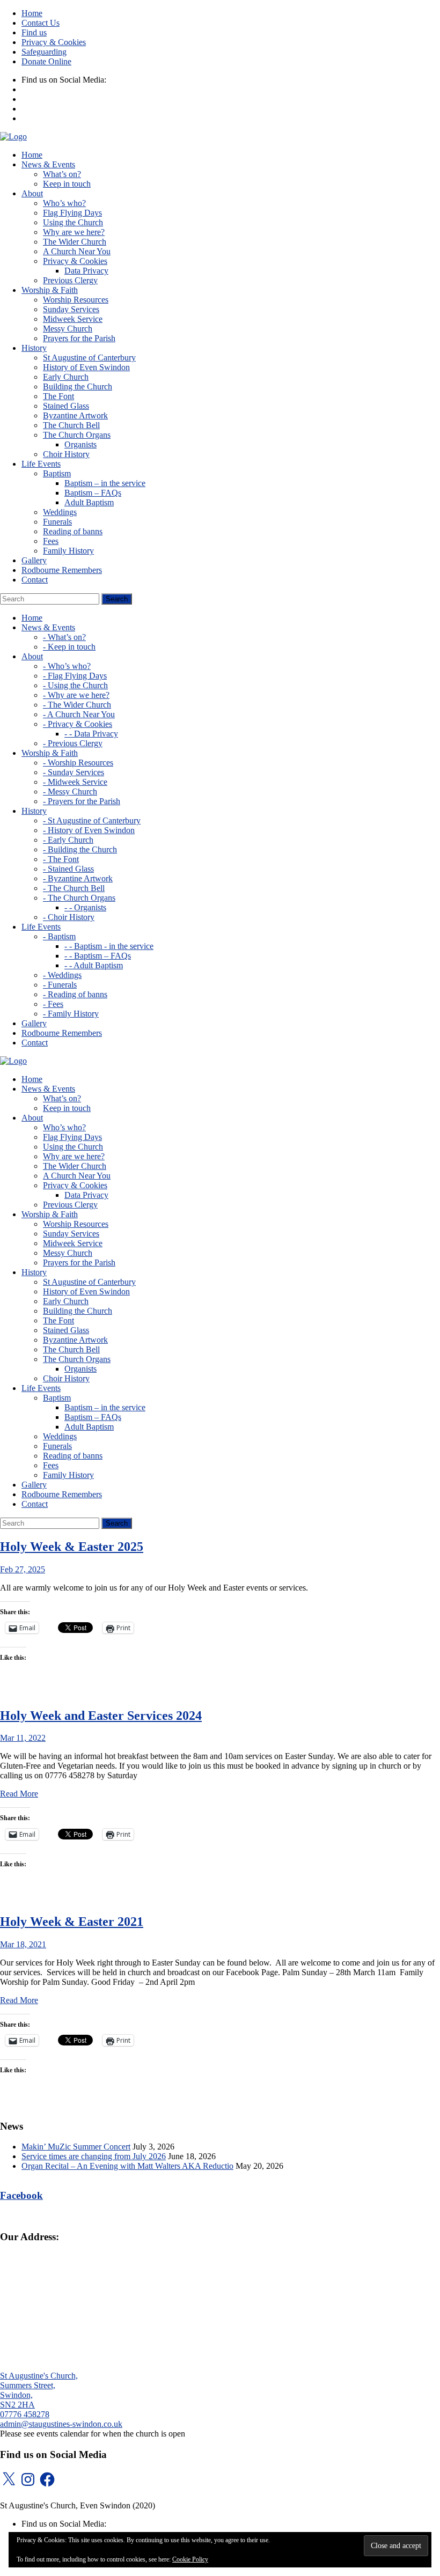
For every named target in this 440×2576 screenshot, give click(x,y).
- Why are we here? (76, 695)
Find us (34, 32)
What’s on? (62, 174)
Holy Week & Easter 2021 (72, 1922)
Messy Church (68, 329)
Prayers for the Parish (79, 338)
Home (32, 13)
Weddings (60, 512)
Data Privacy (86, 271)
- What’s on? (64, 637)
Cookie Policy (190, 2559)
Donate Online (46, 61)
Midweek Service (73, 319)
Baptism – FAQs (93, 493)
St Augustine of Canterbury (89, 358)
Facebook (21, 2195)
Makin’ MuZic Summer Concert (76, 2147)
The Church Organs (77, 435)
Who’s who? (64, 203)
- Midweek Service (75, 782)
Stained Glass (66, 406)
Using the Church (73, 222)
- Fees (53, 1004)
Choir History (66, 454)
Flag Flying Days (72, 213)
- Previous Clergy (73, 743)
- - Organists (85, 907)
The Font (58, 396)
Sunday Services (71, 309)
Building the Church (78, 387)
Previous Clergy (70, 280)
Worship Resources (76, 300)
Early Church (66, 377)
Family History (68, 551)
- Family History (71, 1014)
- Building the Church (80, 849)
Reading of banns (73, 531)
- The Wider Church (77, 705)
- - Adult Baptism (94, 965)
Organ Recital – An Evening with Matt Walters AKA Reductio (127, 2166)
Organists (80, 444)
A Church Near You (77, 251)
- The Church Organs (79, 898)
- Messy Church (70, 792)
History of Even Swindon (86, 367)
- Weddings (62, 975)
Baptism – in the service (105, 483)
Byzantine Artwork (75, 415)
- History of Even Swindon (89, 830)
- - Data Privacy (91, 734)
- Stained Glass (68, 869)
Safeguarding (44, 52)
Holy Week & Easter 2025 (72, 1547)
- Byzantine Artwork (78, 878)
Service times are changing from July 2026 (94, 2156)
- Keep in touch (69, 647)
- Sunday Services (74, 772)
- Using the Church (75, 685)
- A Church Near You (79, 714)
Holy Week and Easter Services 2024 (101, 1716)
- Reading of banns (75, 994)
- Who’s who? (67, 666)
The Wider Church (75, 242)
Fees (51, 541)
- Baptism (59, 936)
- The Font (61, 859)
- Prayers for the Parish (82, 801)
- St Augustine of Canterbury (92, 820)
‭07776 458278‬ (25, 2414)
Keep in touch (67, 184)
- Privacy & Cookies (78, 724)
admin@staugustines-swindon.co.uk (61, 2424)
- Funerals (60, 985)
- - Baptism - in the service (109, 946)
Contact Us (41, 23)
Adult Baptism (89, 502)
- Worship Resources (78, 763)
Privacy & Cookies (54, 42)
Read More (19, 1794)
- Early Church (68, 840)
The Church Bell (71, 425)
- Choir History (69, 917)
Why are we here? (74, 232)
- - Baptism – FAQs (98, 956)
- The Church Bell (74, 888)
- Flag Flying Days (75, 676)
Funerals (57, 522)
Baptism (57, 473)
